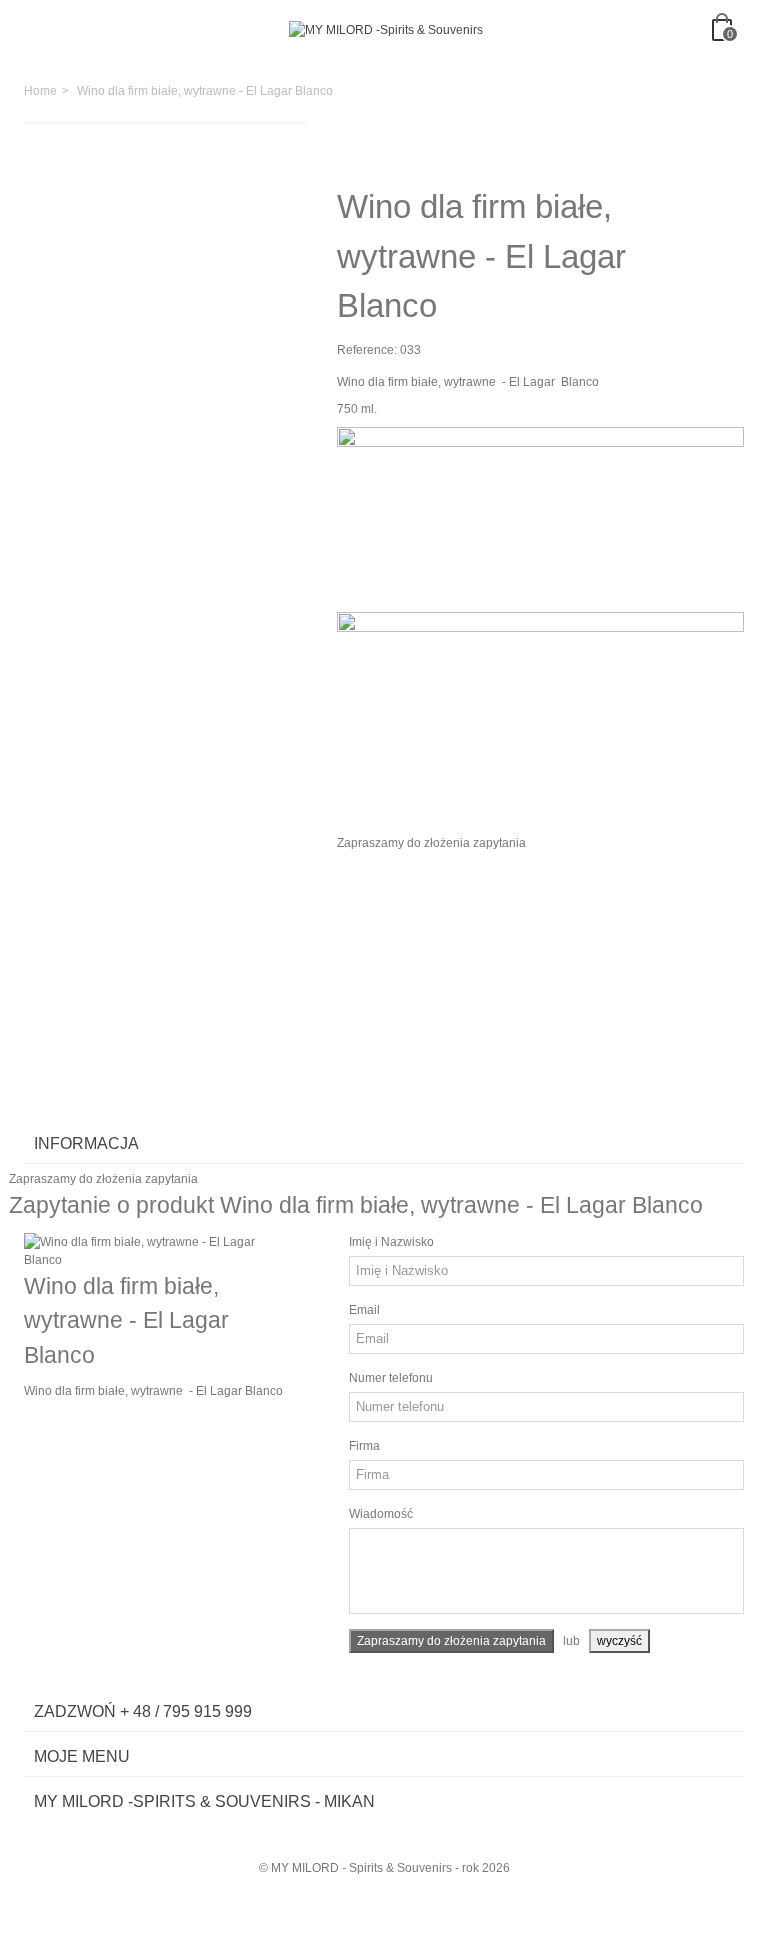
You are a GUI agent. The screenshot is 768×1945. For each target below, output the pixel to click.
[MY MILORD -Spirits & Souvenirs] (386, 30)
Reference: (367, 350)
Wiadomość (381, 1514)
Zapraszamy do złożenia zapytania (431, 843)
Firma (364, 1446)
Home (40, 91)
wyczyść (619, 1641)
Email (364, 1310)
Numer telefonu (391, 1378)
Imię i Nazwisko (391, 1242)
